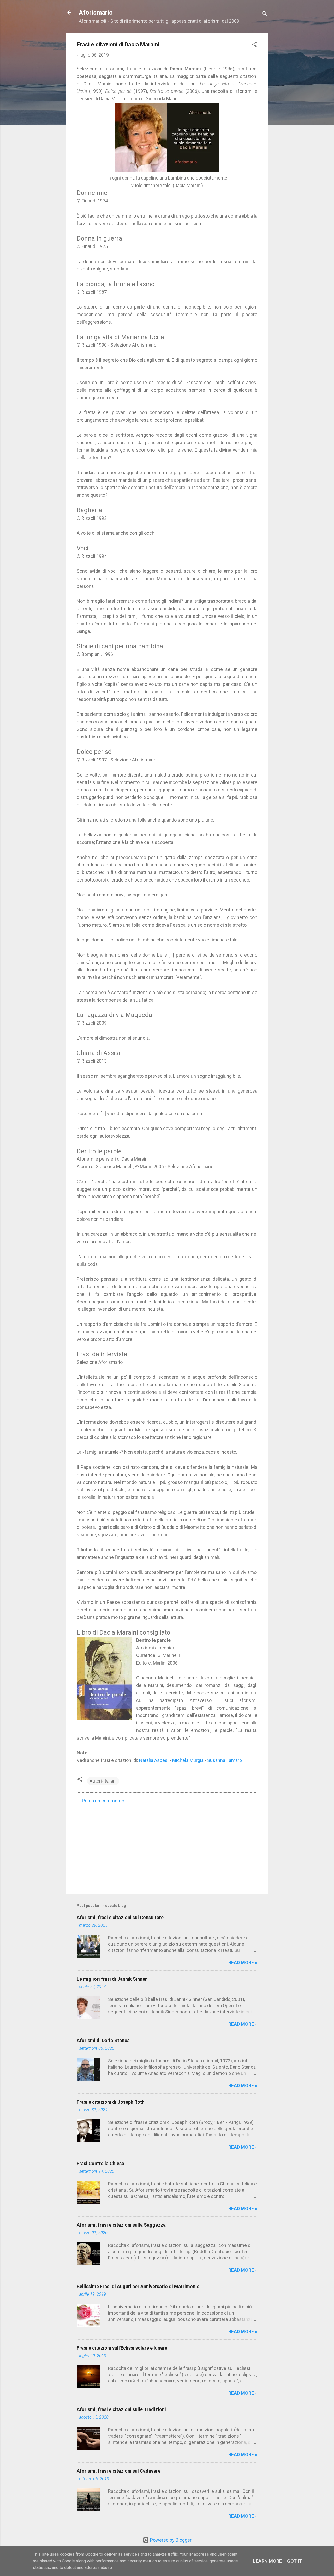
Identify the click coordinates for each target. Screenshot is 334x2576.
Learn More (267, 2561)
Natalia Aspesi (154, 1760)
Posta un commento (103, 1801)
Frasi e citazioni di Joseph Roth (111, 2102)
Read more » (243, 1962)
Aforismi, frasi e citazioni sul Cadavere (119, 2471)
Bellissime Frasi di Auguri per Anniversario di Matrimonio (138, 2286)
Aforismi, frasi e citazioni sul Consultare (120, 1917)
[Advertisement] (167, 1845)
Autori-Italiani (103, 1781)
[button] (254, 45)
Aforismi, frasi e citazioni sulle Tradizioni (121, 2409)
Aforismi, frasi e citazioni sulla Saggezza (121, 2225)
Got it (295, 2561)
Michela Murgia (188, 1760)
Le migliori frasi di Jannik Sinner (112, 1979)
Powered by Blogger (170, 2540)
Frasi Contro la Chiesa (100, 2163)
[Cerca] (265, 14)
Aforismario (96, 13)
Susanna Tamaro (225, 1760)
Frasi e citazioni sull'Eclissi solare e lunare (122, 2348)
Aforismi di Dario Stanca (103, 2040)
